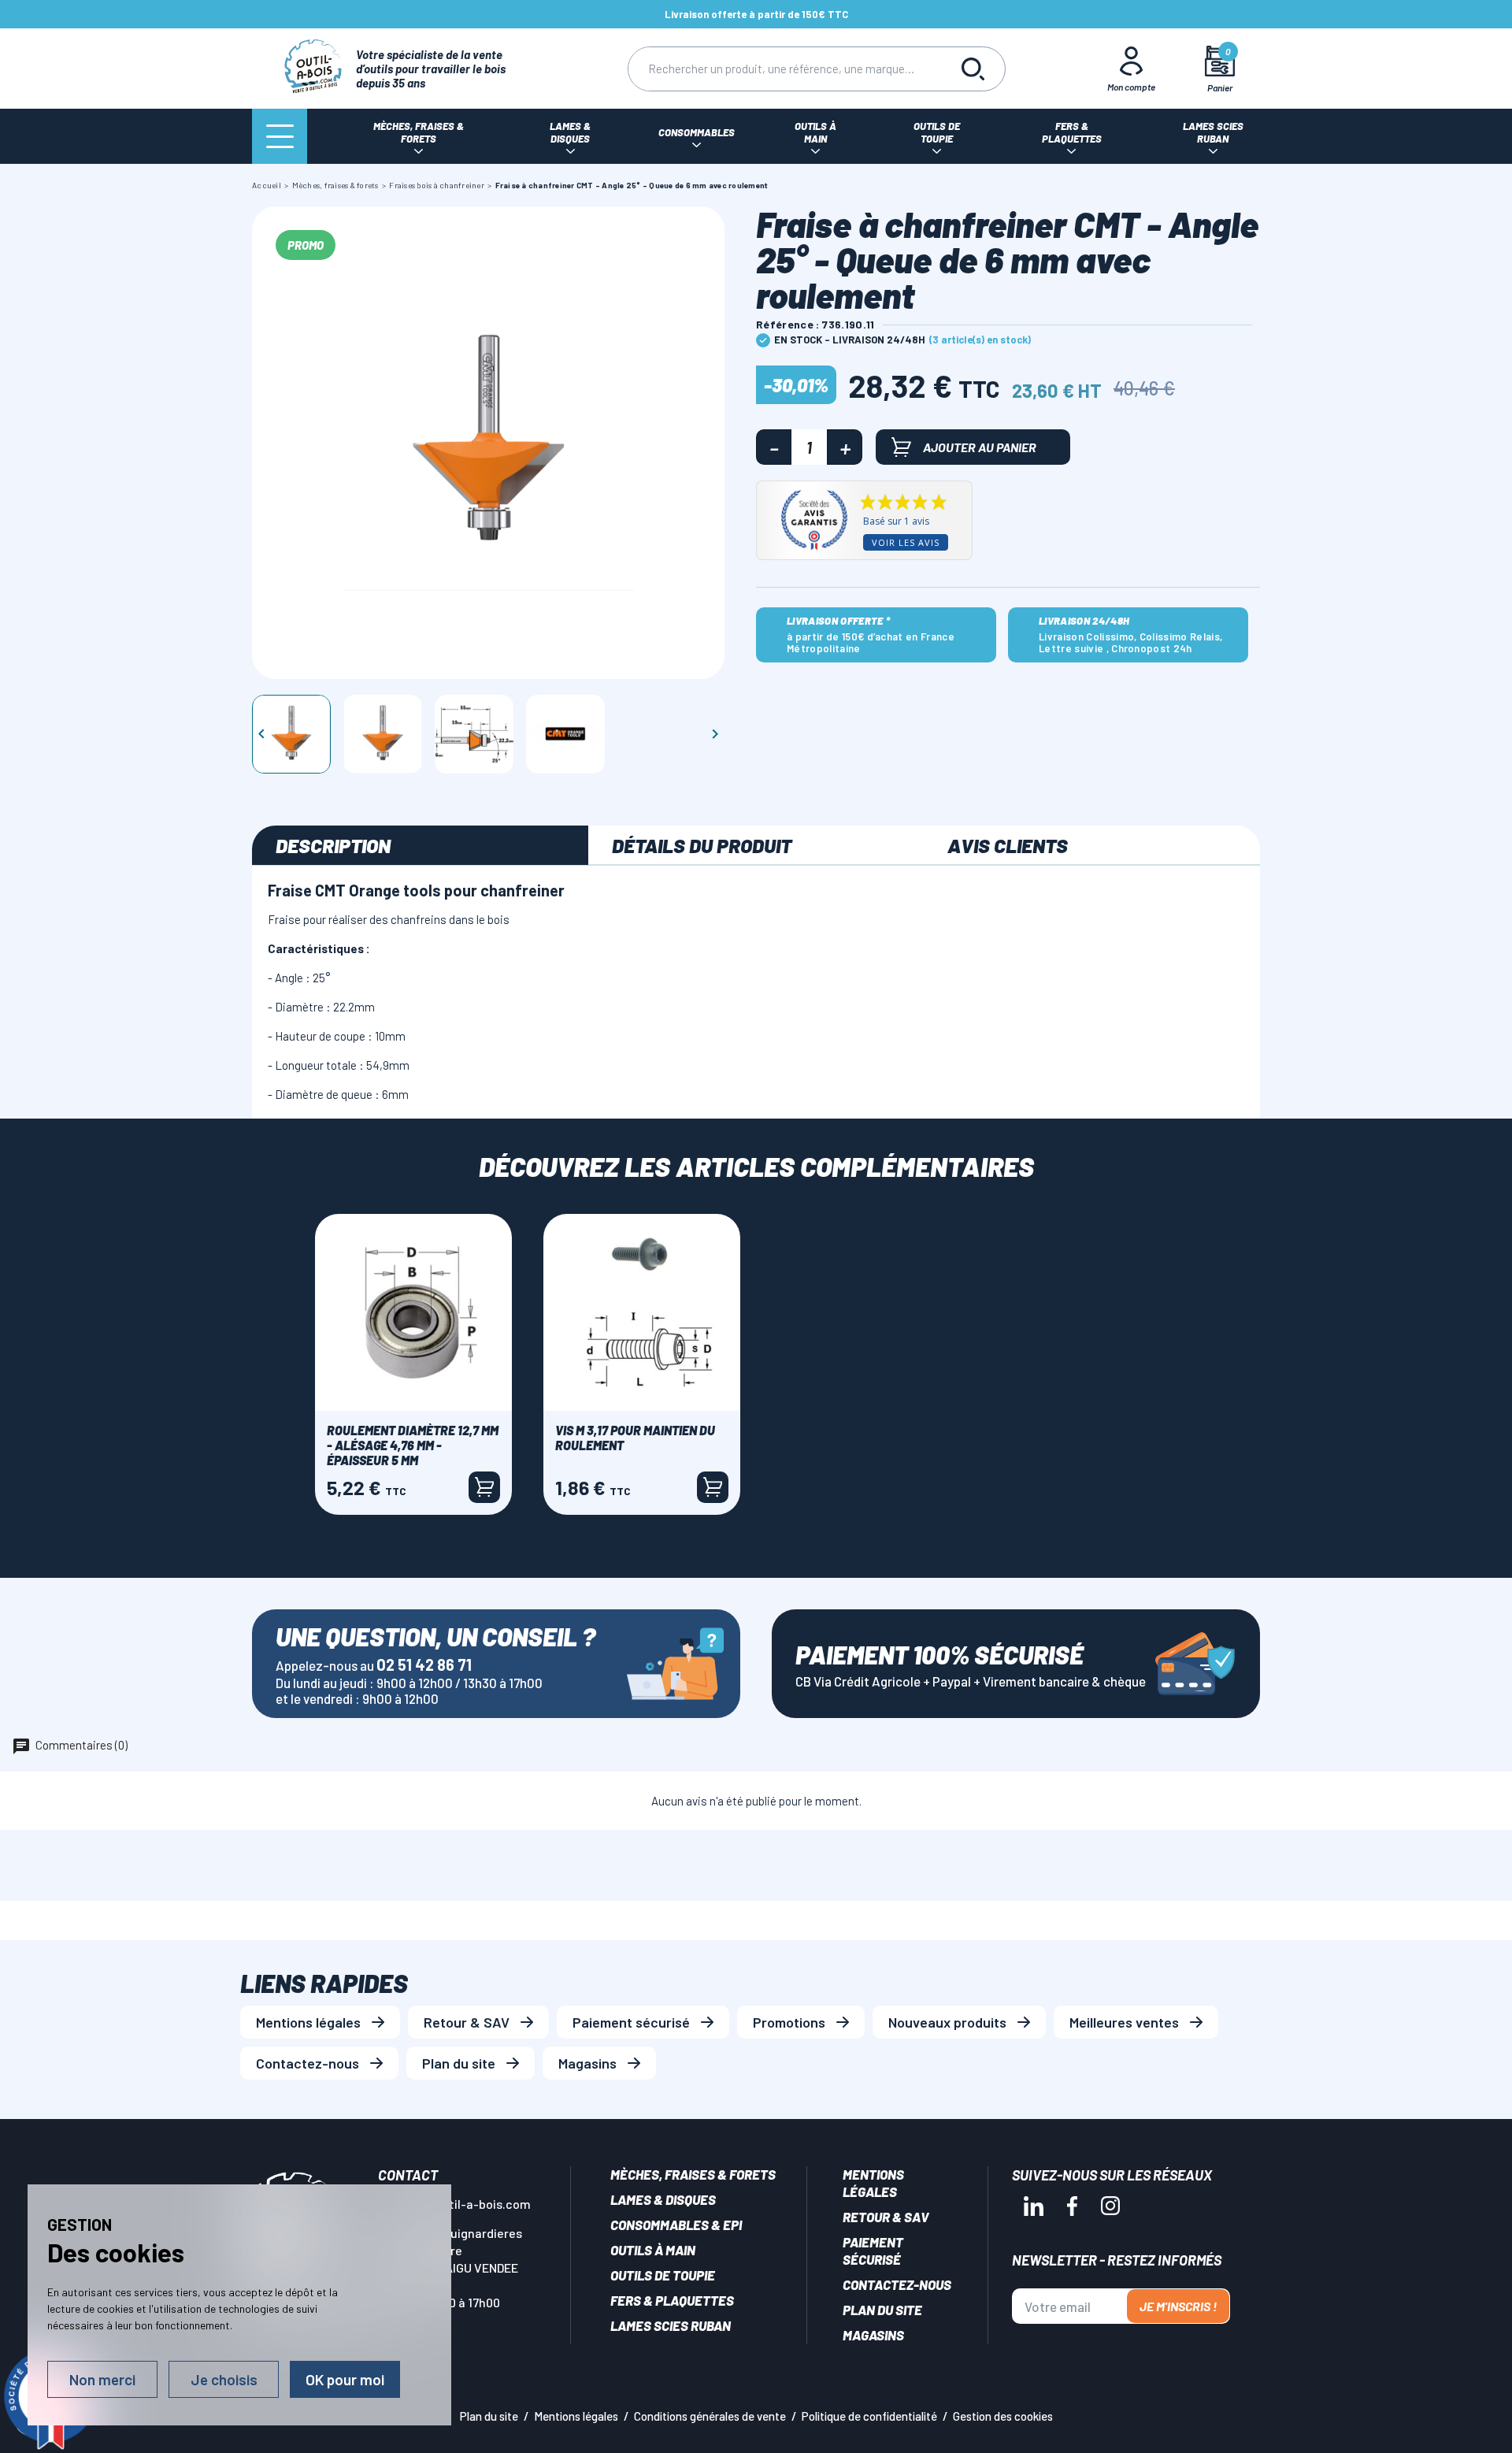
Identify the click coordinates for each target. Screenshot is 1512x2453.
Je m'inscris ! (1178, 2306)
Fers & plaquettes (672, 2300)
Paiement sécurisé (631, 2022)
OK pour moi (345, 2379)
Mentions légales (308, 2022)
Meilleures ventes (1124, 2022)
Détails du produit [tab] (702, 845)
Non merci (102, 2379)
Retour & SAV (467, 2022)
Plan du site (459, 2063)
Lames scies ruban (671, 2325)
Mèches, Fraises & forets (693, 2174)
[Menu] (280, 136)
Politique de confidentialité (869, 2416)
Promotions (789, 2022)
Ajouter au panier (980, 447)
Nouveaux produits (947, 2022)
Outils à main (653, 2250)
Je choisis (224, 2379)
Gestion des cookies (1003, 2416)
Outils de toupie (663, 2275)
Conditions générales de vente (710, 2416)
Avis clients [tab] (1008, 845)
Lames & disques (663, 2199)
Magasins (587, 2063)
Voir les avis (906, 542)
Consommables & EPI (676, 2225)
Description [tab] (333, 845)
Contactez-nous (308, 2063)
